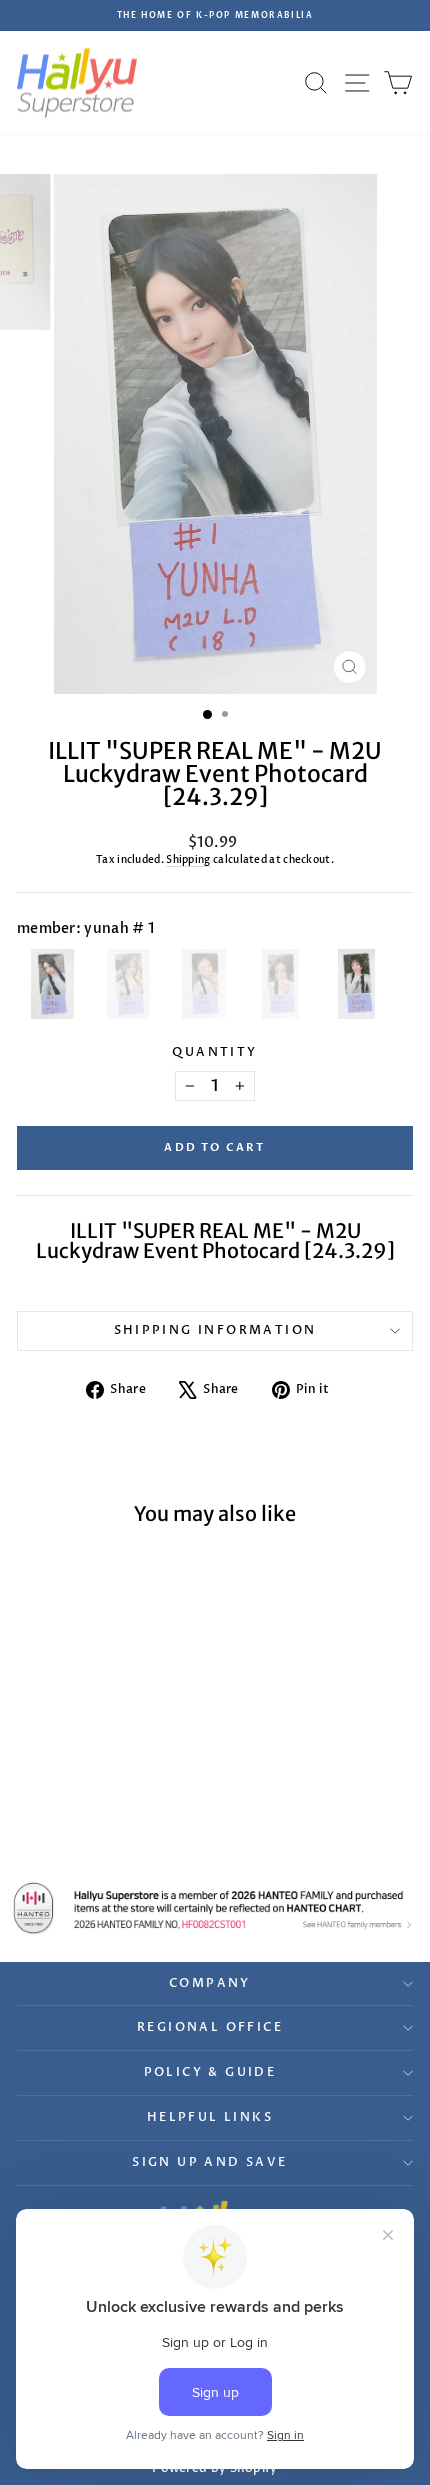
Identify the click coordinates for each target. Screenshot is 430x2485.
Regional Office (210, 2027)
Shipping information (215, 1330)
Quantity (214, 1052)
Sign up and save (209, 2162)
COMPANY (210, 1983)
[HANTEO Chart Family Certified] (215, 1908)
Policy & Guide (210, 2072)
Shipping (188, 860)
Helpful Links (210, 2117)
